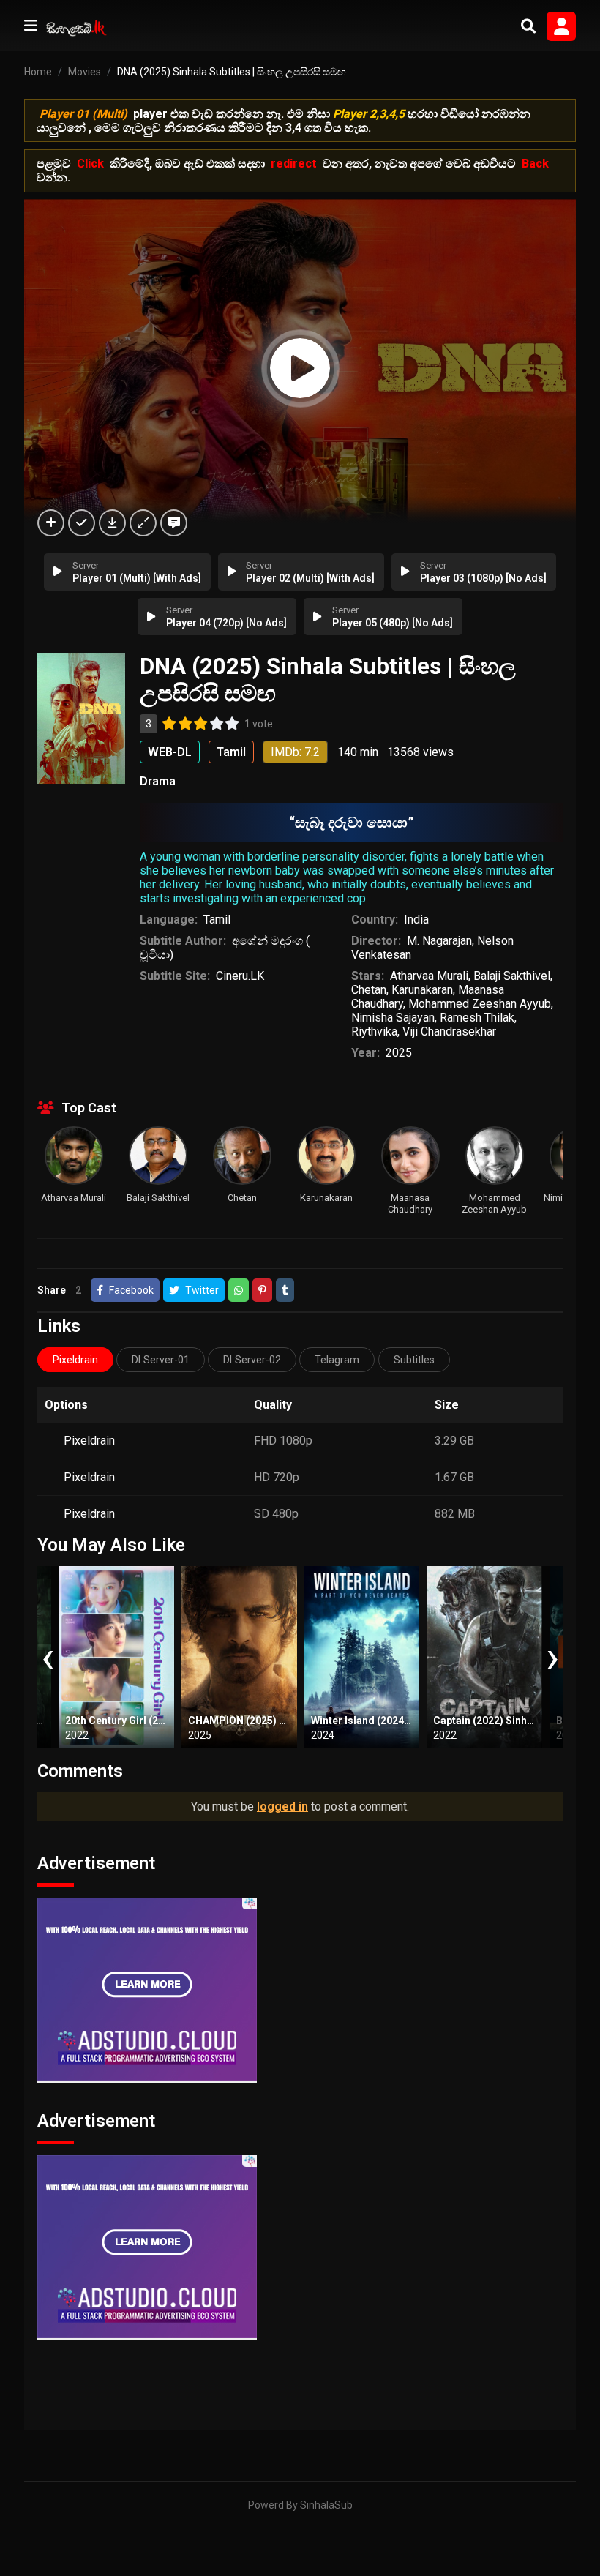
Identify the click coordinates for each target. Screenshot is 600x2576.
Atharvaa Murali (429, 976)
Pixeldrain (89, 1441)
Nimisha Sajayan (393, 1018)
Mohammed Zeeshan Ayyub (480, 1004)
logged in (282, 1806)
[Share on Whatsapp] (239, 1290)
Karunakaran (422, 990)
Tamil (217, 920)
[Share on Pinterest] (262, 1290)
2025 (399, 1053)
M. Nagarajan (439, 941)
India (416, 920)
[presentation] (48, 1657)
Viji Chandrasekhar (449, 1031)
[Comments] (174, 523)
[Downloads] (112, 523)
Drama (158, 781)
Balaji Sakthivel (512, 976)
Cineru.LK (240, 976)
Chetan (369, 990)
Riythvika (374, 1031)
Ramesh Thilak (477, 1018)
